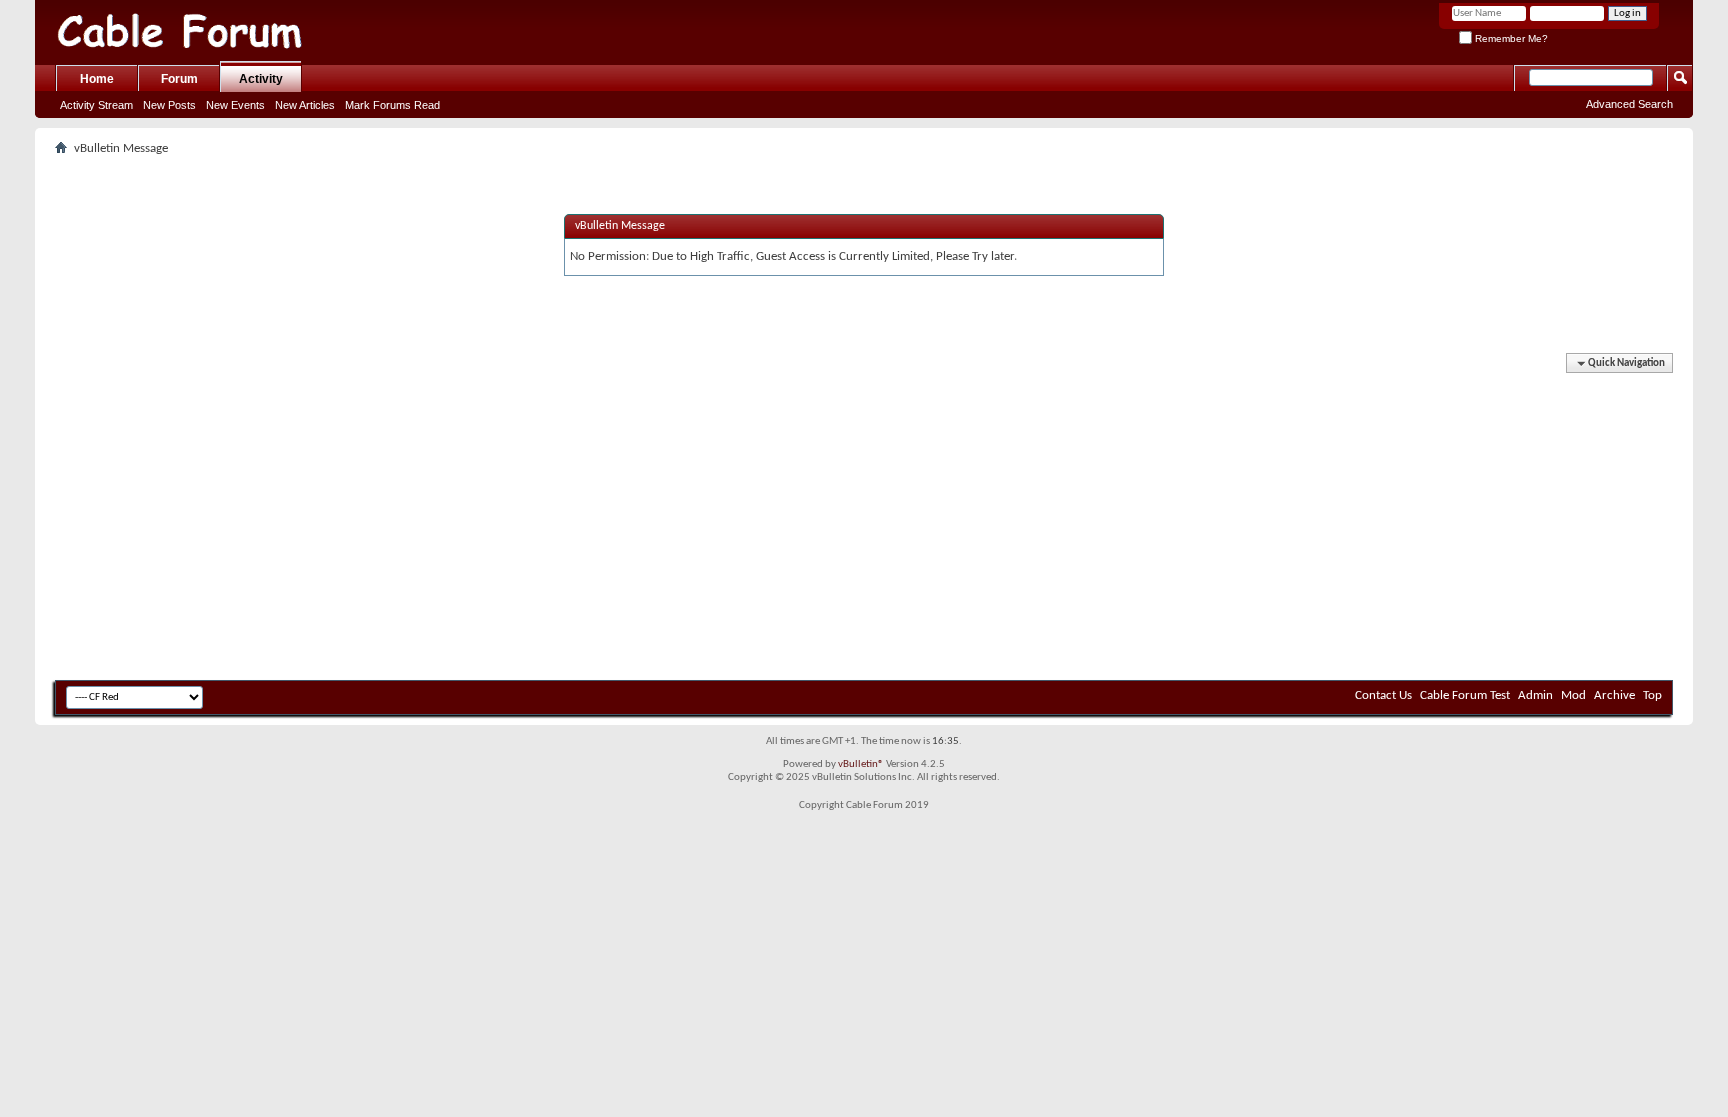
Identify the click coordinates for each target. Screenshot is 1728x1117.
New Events (235, 105)
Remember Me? (1510, 38)
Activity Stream (96, 105)
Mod (1573, 695)
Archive (1614, 695)
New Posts (169, 105)
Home (97, 79)
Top (1652, 695)
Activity (261, 79)
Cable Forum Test (1465, 695)
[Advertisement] (864, 525)
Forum (179, 79)
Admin (1535, 695)
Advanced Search (1629, 104)
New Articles (305, 105)
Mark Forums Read (392, 105)
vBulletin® (861, 764)
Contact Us (1383, 695)
